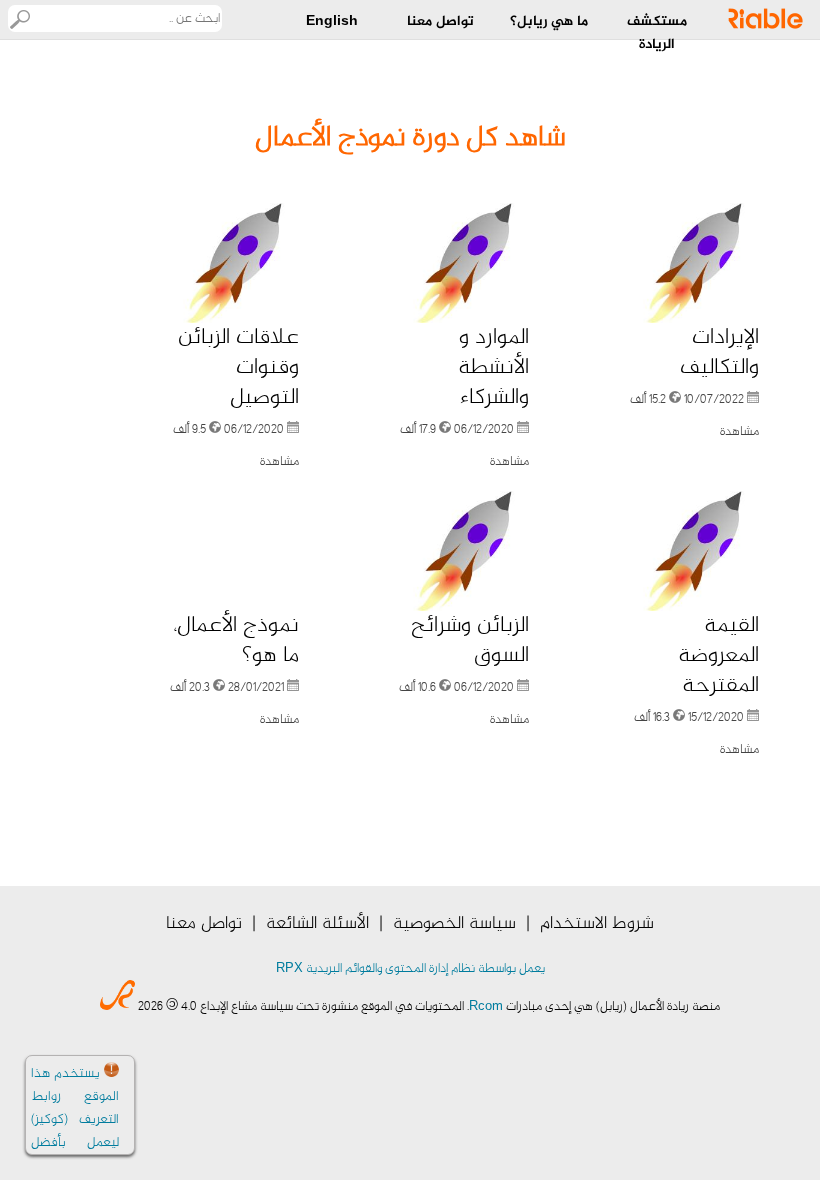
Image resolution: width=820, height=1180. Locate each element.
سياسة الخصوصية (454, 924)
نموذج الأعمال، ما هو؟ (236, 641)
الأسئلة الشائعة (317, 924)
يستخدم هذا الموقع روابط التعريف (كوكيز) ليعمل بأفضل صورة (75, 1119)
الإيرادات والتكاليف (719, 353)
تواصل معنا (204, 924)
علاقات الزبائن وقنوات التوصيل (238, 368)
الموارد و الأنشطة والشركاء (493, 368)
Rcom (486, 1007)
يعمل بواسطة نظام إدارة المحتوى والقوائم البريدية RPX (410, 969)
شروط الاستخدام (597, 924)
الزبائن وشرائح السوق (470, 641)
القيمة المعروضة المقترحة (718, 656)
